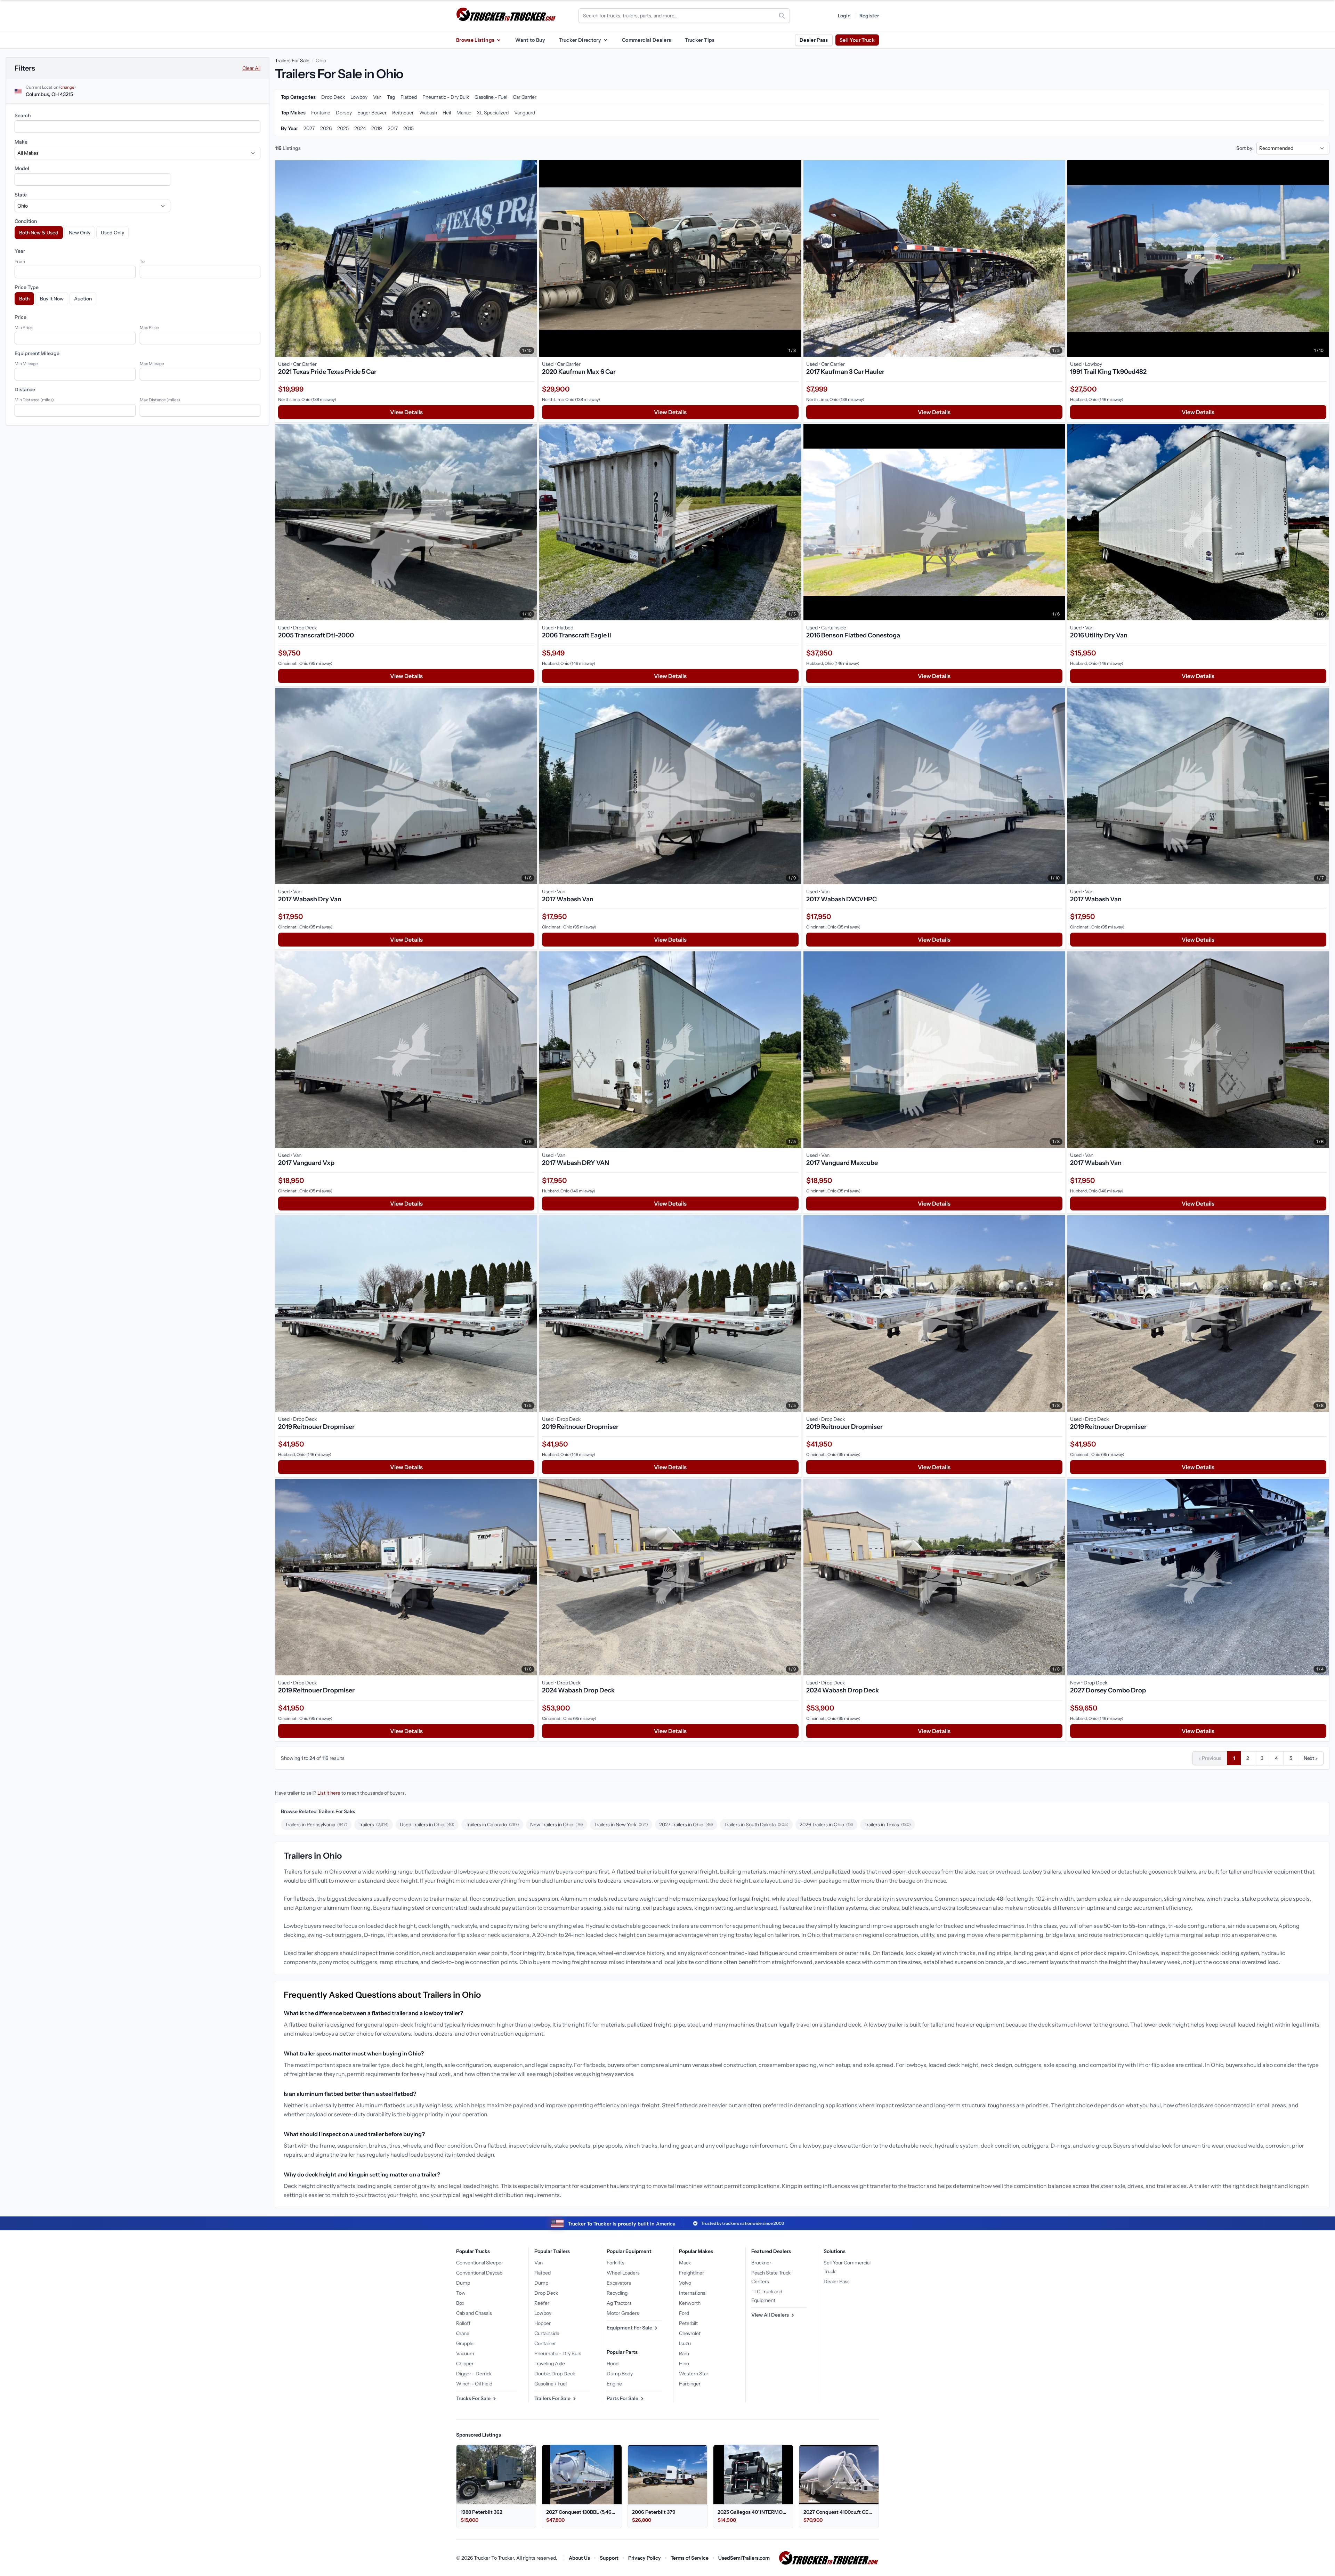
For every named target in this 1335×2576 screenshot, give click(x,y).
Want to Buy (530, 40)
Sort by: (1245, 148)
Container (545, 2343)
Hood (613, 2364)
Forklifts (616, 2263)
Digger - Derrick (474, 2374)
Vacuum (465, 2353)
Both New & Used (39, 233)
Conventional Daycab (479, 2273)
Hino (684, 2364)
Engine (614, 2384)
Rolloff (463, 2323)
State (21, 195)
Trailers (374, 1825)
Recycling (617, 2293)
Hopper (543, 2323)
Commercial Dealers (646, 40)
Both (24, 299)
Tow (461, 2293)
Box (460, 2303)
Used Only (112, 233)
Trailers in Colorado (492, 1825)
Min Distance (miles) (34, 400)
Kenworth (690, 2303)
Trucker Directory (580, 40)
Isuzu (685, 2343)
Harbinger (690, 2384)
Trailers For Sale (292, 61)
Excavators (619, 2283)
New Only (80, 233)
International (693, 2293)
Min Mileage (26, 364)
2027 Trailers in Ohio (686, 1825)
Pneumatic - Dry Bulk (558, 2353)
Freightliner (691, 2273)
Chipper (465, 2364)
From (20, 261)
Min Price (24, 327)
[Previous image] (282, 259)
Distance (25, 389)
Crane (463, 2333)
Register (869, 16)
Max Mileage (152, 364)
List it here (329, 1793)
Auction (83, 299)
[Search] (782, 16)
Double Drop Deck (555, 2374)
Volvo (685, 2283)
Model (22, 168)
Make (21, 142)
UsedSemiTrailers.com (744, 2558)
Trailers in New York (621, 1825)
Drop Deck (546, 2293)
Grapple (465, 2343)
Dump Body (620, 2374)
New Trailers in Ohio (557, 1825)
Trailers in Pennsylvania (316, 1825)
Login (844, 16)
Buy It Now (52, 299)
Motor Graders (623, 2313)
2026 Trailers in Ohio (826, 1825)
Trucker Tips (700, 40)
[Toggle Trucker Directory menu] (605, 40)
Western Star (694, 2374)
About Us (579, 2558)
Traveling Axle (550, 2364)
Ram (684, 2353)
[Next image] (530, 259)
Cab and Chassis (474, 2313)
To (142, 261)
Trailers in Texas (888, 1825)
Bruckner (761, 2263)
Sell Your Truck (857, 40)
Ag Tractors (619, 2303)
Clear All (251, 68)
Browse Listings (475, 40)
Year (20, 251)
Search (23, 115)
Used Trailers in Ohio (427, 1825)
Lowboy (543, 2313)
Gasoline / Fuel (551, 2384)
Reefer (542, 2303)
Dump (463, 2283)
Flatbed (543, 2273)
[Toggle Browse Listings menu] (499, 40)
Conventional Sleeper (480, 2263)
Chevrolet (690, 2333)
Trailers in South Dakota (756, 1825)
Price (21, 317)
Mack (685, 2263)
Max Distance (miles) (160, 400)
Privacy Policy (645, 2558)
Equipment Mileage (37, 353)
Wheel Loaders (623, 2273)
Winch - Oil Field (474, 2384)
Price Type (27, 287)
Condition (26, 221)
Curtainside (547, 2333)
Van (539, 2263)
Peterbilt (688, 2323)
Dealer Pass (814, 40)
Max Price (149, 327)
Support (609, 2558)
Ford (684, 2313)
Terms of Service (690, 2558)
